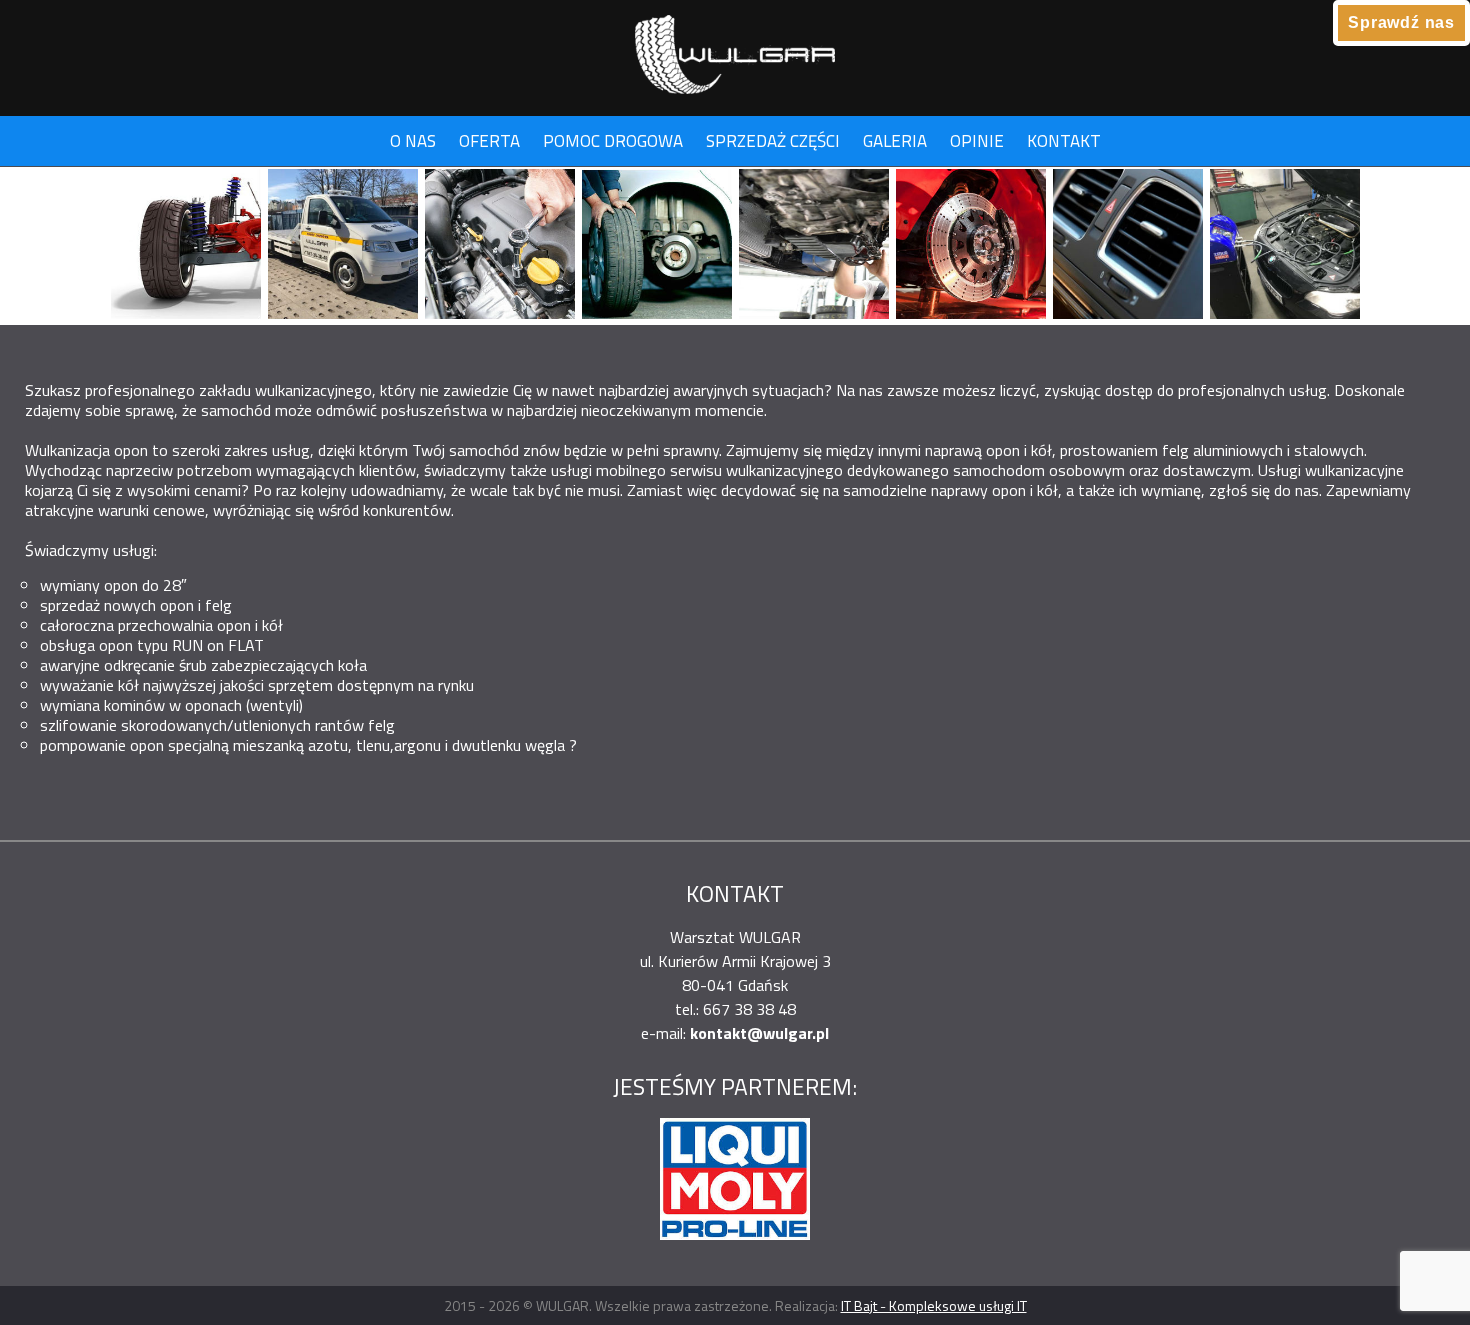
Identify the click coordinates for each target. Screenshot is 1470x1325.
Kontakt (1064, 141)
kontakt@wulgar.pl (759, 1033)
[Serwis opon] (657, 246)
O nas (413, 141)
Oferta (489, 141)
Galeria (895, 141)
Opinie (977, 141)
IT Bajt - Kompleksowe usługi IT (934, 1305)
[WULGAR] (735, 48)
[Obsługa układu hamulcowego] (971, 246)
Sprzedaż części (773, 141)
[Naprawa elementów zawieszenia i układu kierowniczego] (186, 246)
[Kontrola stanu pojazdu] (814, 246)
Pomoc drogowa (613, 141)
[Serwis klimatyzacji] (1128, 246)
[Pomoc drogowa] (343, 246)
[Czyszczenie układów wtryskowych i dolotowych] (1285, 246)
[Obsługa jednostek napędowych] (500, 246)
